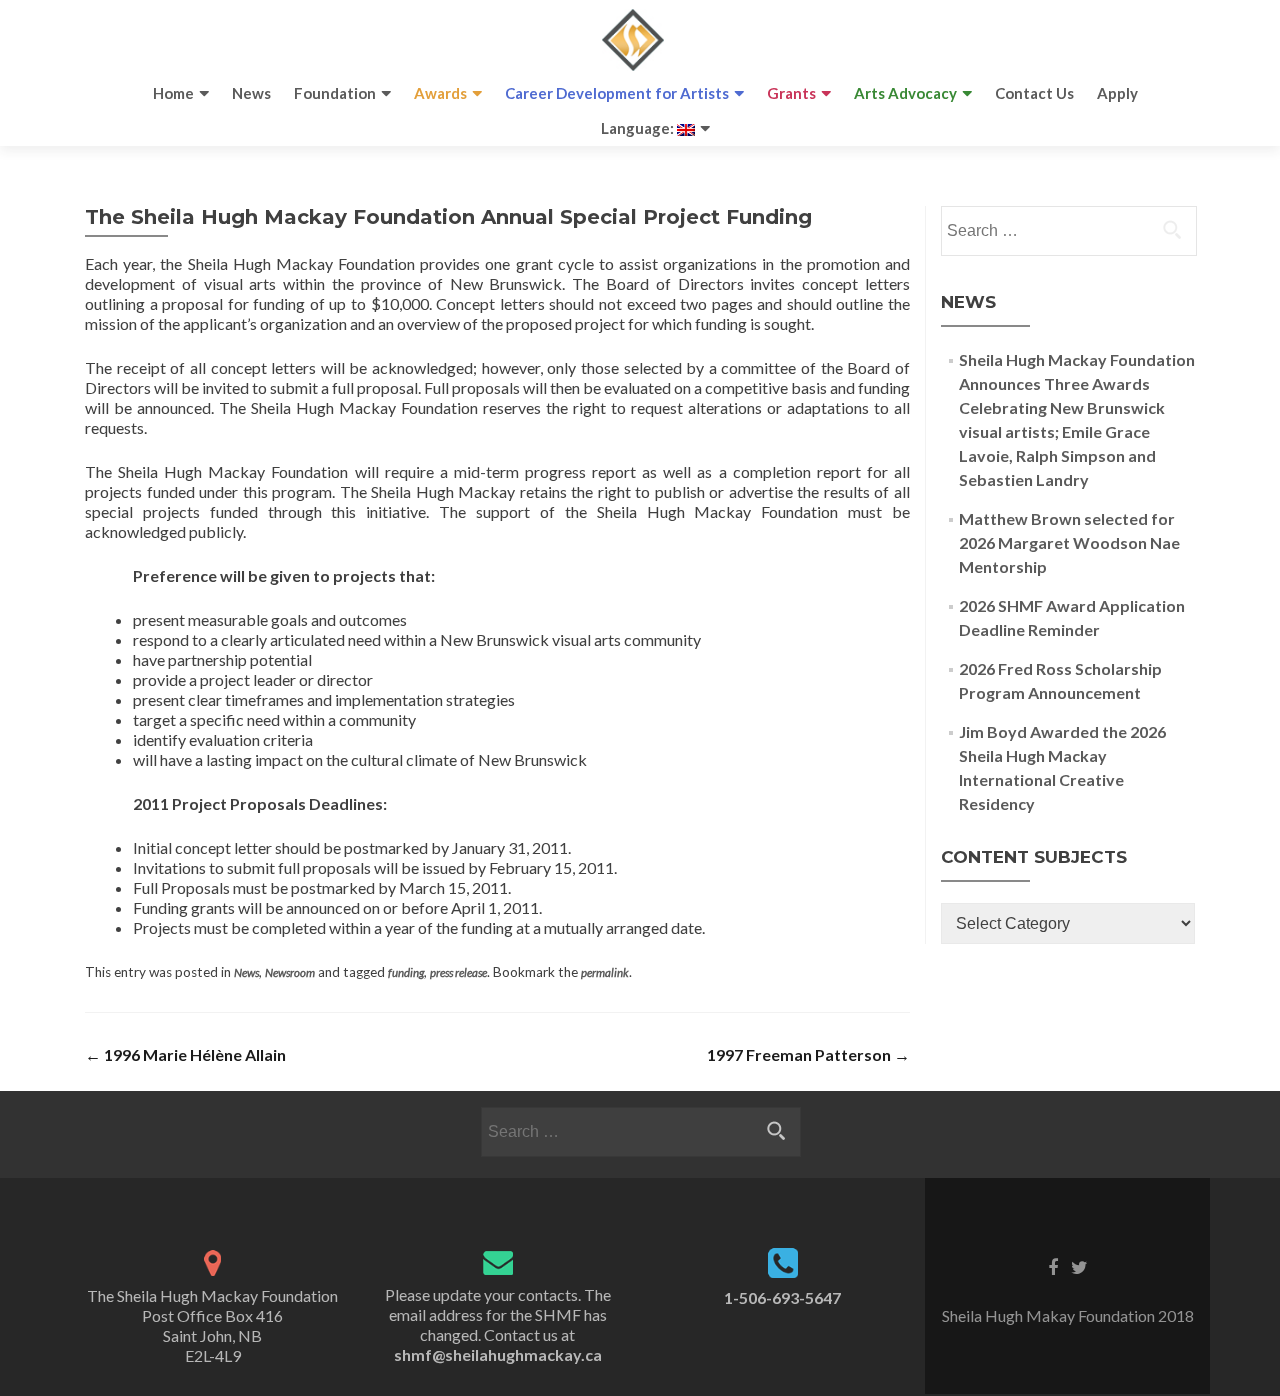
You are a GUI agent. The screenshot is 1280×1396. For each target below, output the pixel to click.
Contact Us (1034, 93)
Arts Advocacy (905, 93)
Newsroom (290, 972)
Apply (1117, 93)
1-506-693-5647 (782, 1297)
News (251, 93)
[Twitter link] (1079, 1265)
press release (458, 972)
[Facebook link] (1053, 1265)
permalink (605, 972)
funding (406, 972)
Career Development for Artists (617, 93)
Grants (791, 93)
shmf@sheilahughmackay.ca (498, 1354)
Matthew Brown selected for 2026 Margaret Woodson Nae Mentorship (1069, 542)
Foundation (335, 93)
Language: (639, 128)
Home (173, 93)
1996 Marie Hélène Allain (185, 1054)
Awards (440, 93)
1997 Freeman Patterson (808, 1054)
